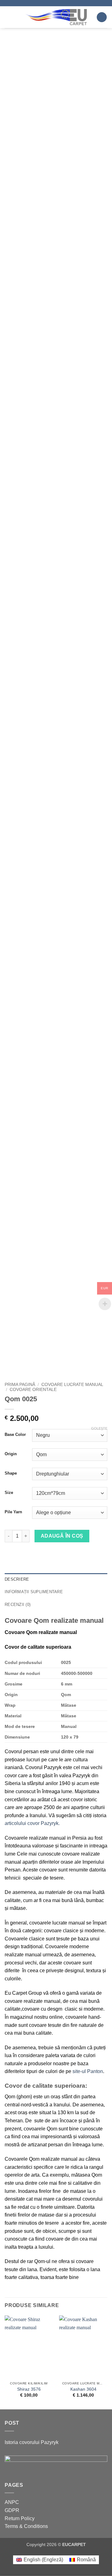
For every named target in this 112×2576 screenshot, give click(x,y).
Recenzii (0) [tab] (18, 1605)
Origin (11, 1454)
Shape (11, 1473)
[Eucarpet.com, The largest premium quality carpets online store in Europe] (56, 17)
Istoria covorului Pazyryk (32, 2442)
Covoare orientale (33, 1390)
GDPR (12, 2510)
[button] (8, 17)
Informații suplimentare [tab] (34, 1592)
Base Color (15, 1435)
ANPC (12, 2502)
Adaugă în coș (62, 1536)
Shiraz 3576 (29, 2389)
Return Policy (20, 2518)
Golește (99, 1428)
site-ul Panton (88, 2071)
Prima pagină (20, 1385)
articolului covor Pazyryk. (32, 1823)
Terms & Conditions (26, 2526)
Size (9, 1493)
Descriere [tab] (17, 1579)
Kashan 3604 (83, 2389)
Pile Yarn (13, 1512)
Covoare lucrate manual (72, 1385)
